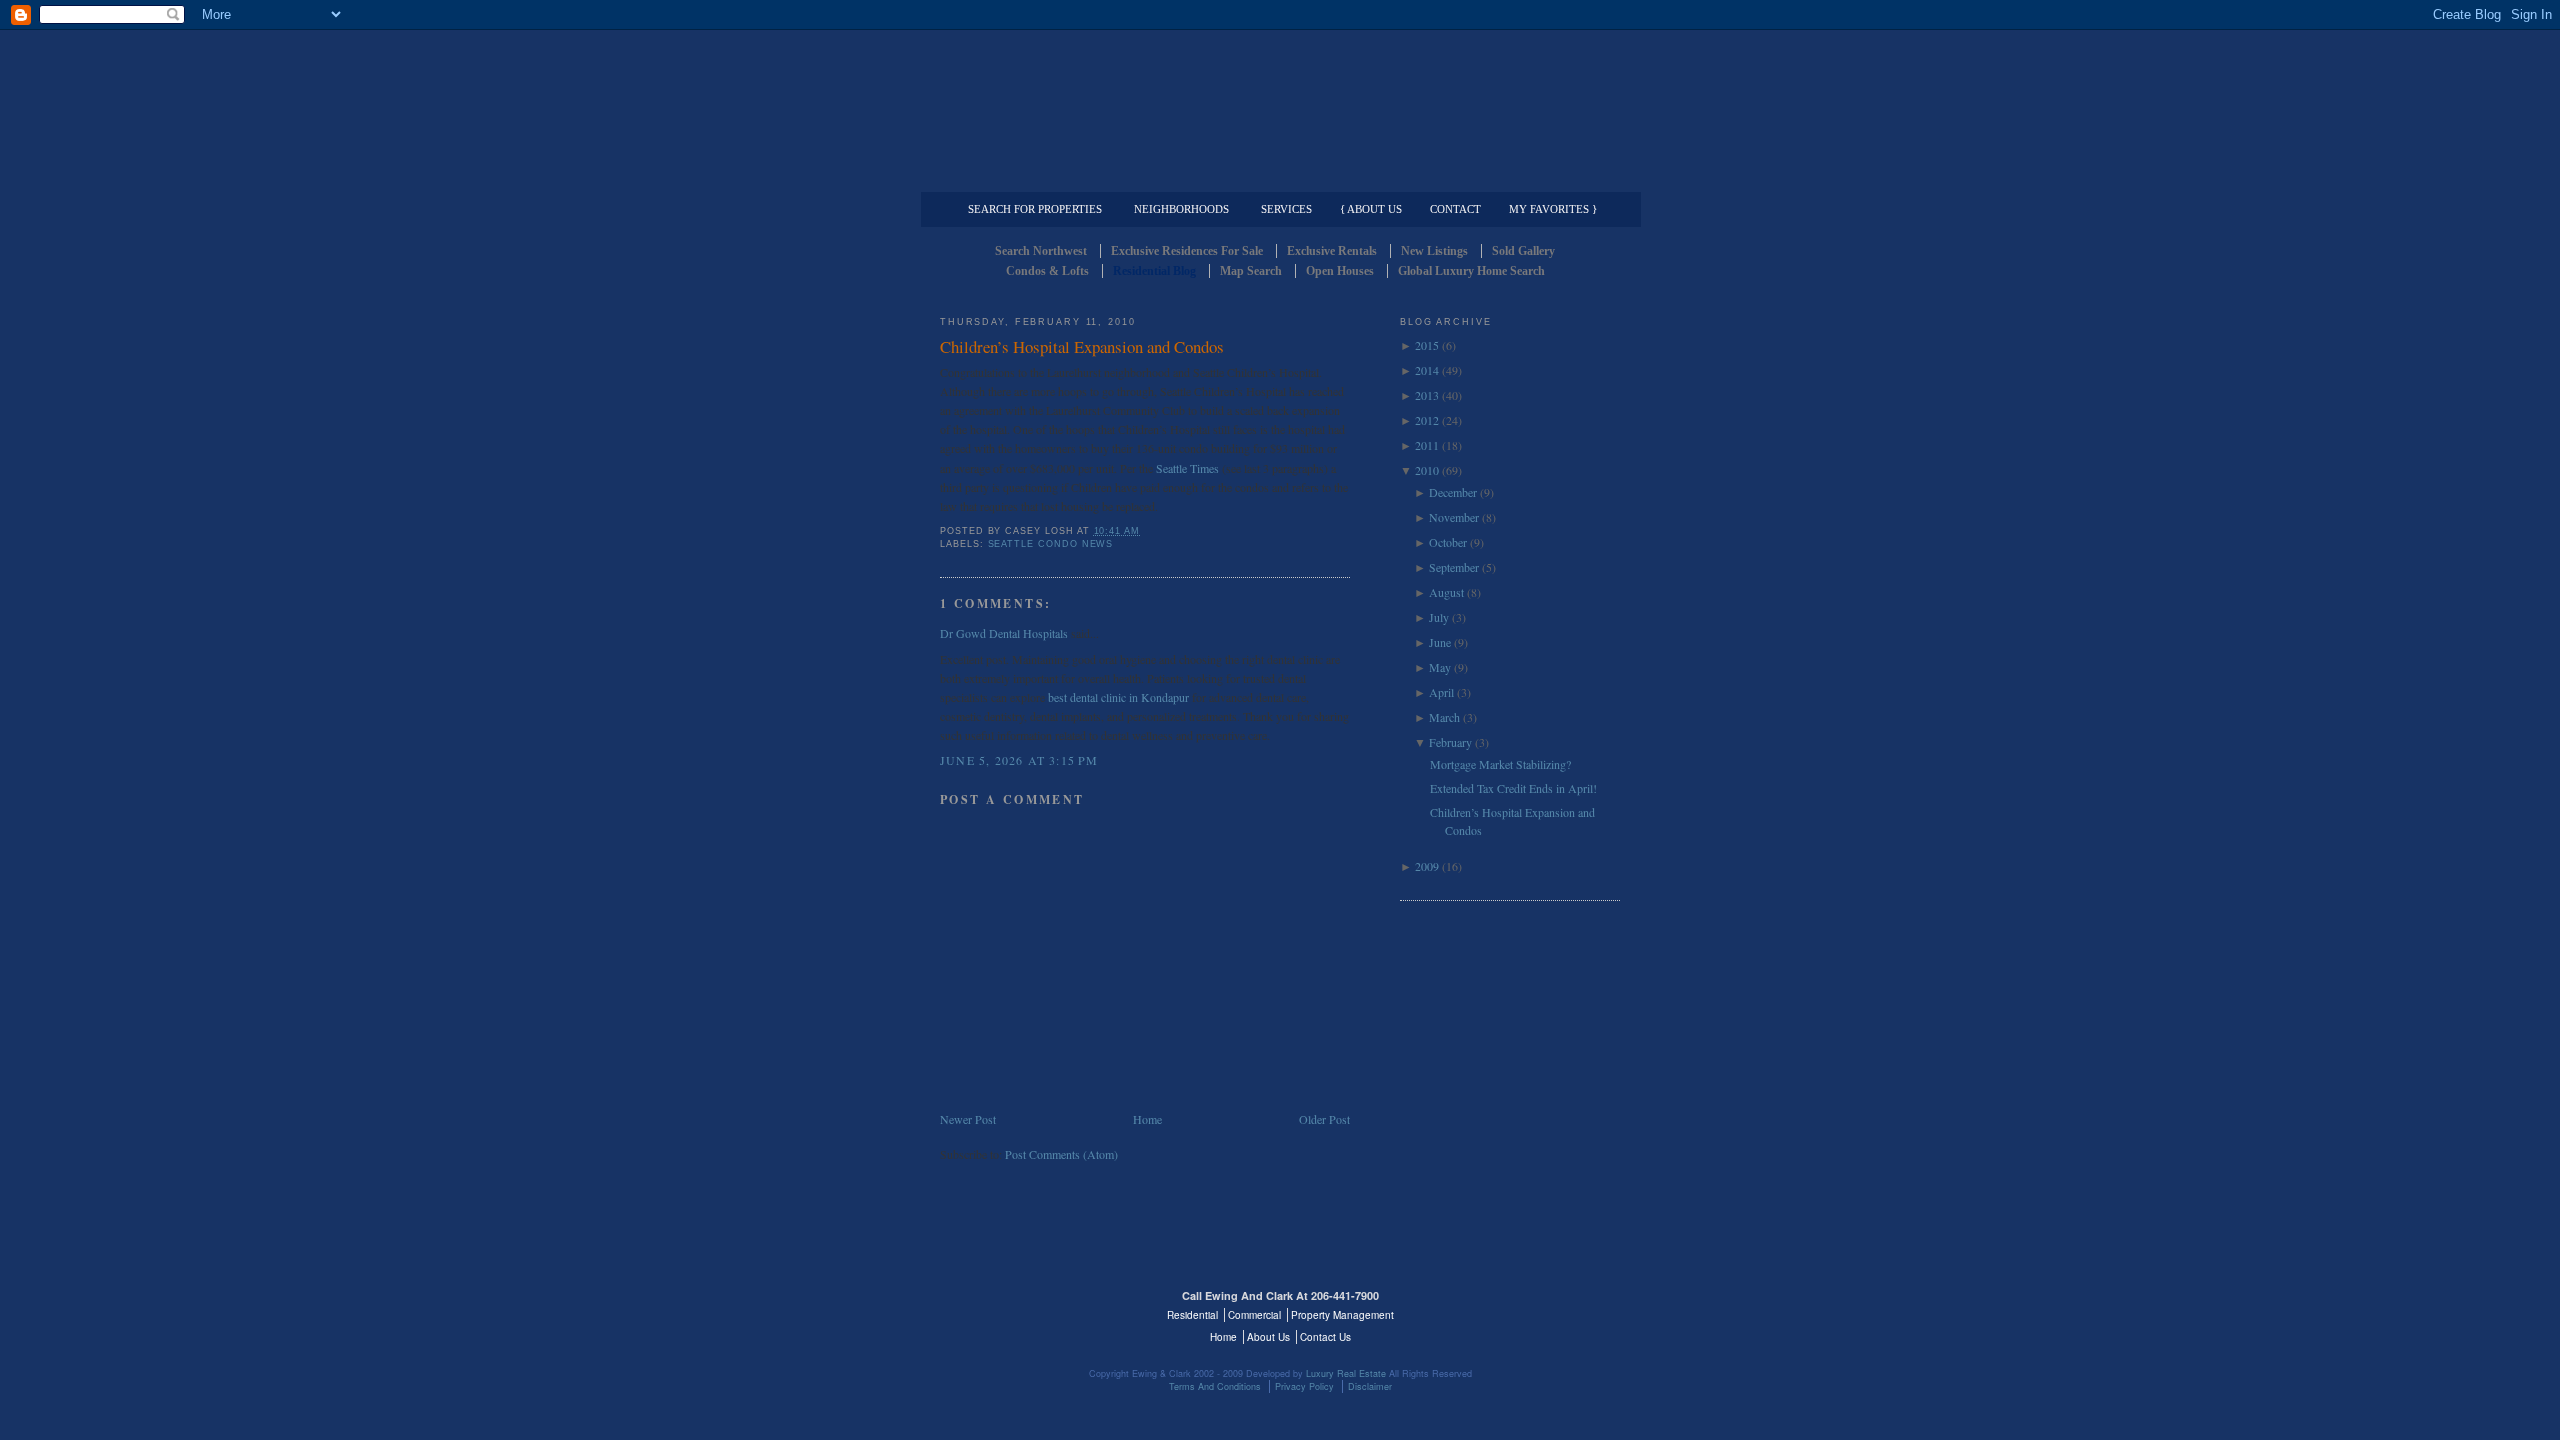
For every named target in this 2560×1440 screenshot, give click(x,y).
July (1439, 617)
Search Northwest (1041, 251)
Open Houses (1340, 271)
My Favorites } (1553, 209)
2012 (1427, 420)
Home (1147, 1119)
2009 (1427, 866)
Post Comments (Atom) (1061, 1154)
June (1440, 642)
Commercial (1276, 176)
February (1450, 742)
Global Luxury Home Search (1471, 271)
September (1454, 567)
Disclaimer (1370, 1386)
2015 (1427, 345)
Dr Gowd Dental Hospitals (1004, 633)
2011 (1427, 445)
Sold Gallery (1523, 251)
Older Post (1324, 1119)
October (1448, 542)
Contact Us (1325, 1337)
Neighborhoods (1181, 209)
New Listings (1434, 251)
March (1444, 717)
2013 (1427, 395)
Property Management (1515, 176)
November (1454, 517)
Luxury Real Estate (1533, 1308)
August (1446, 592)
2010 (1427, 470)
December (1453, 492)
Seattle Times (1189, 468)
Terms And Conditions (1215, 1386)
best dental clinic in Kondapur (1118, 697)
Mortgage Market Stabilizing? (1500, 764)
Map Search (1251, 271)
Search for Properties (1035, 209)
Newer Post (968, 1119)
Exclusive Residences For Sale (1187, 251)
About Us (1268, 1337)
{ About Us (1371, 209)
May (1440, 667)
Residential (1192, 1315)
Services (1286, 209)
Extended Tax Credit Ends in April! (1513, 788)
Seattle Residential (1280, 95)
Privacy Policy (1304, 1386)
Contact (1455, 209)
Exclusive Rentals (1332, 251)
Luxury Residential (1042, 176)
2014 (1427, 370)
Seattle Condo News (1051, 544)
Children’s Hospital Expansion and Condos (1082, 346)
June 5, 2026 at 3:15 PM (1019, 760)
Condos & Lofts (1047, 271)
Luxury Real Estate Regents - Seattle (1027, 1308)
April (1441, 692)
